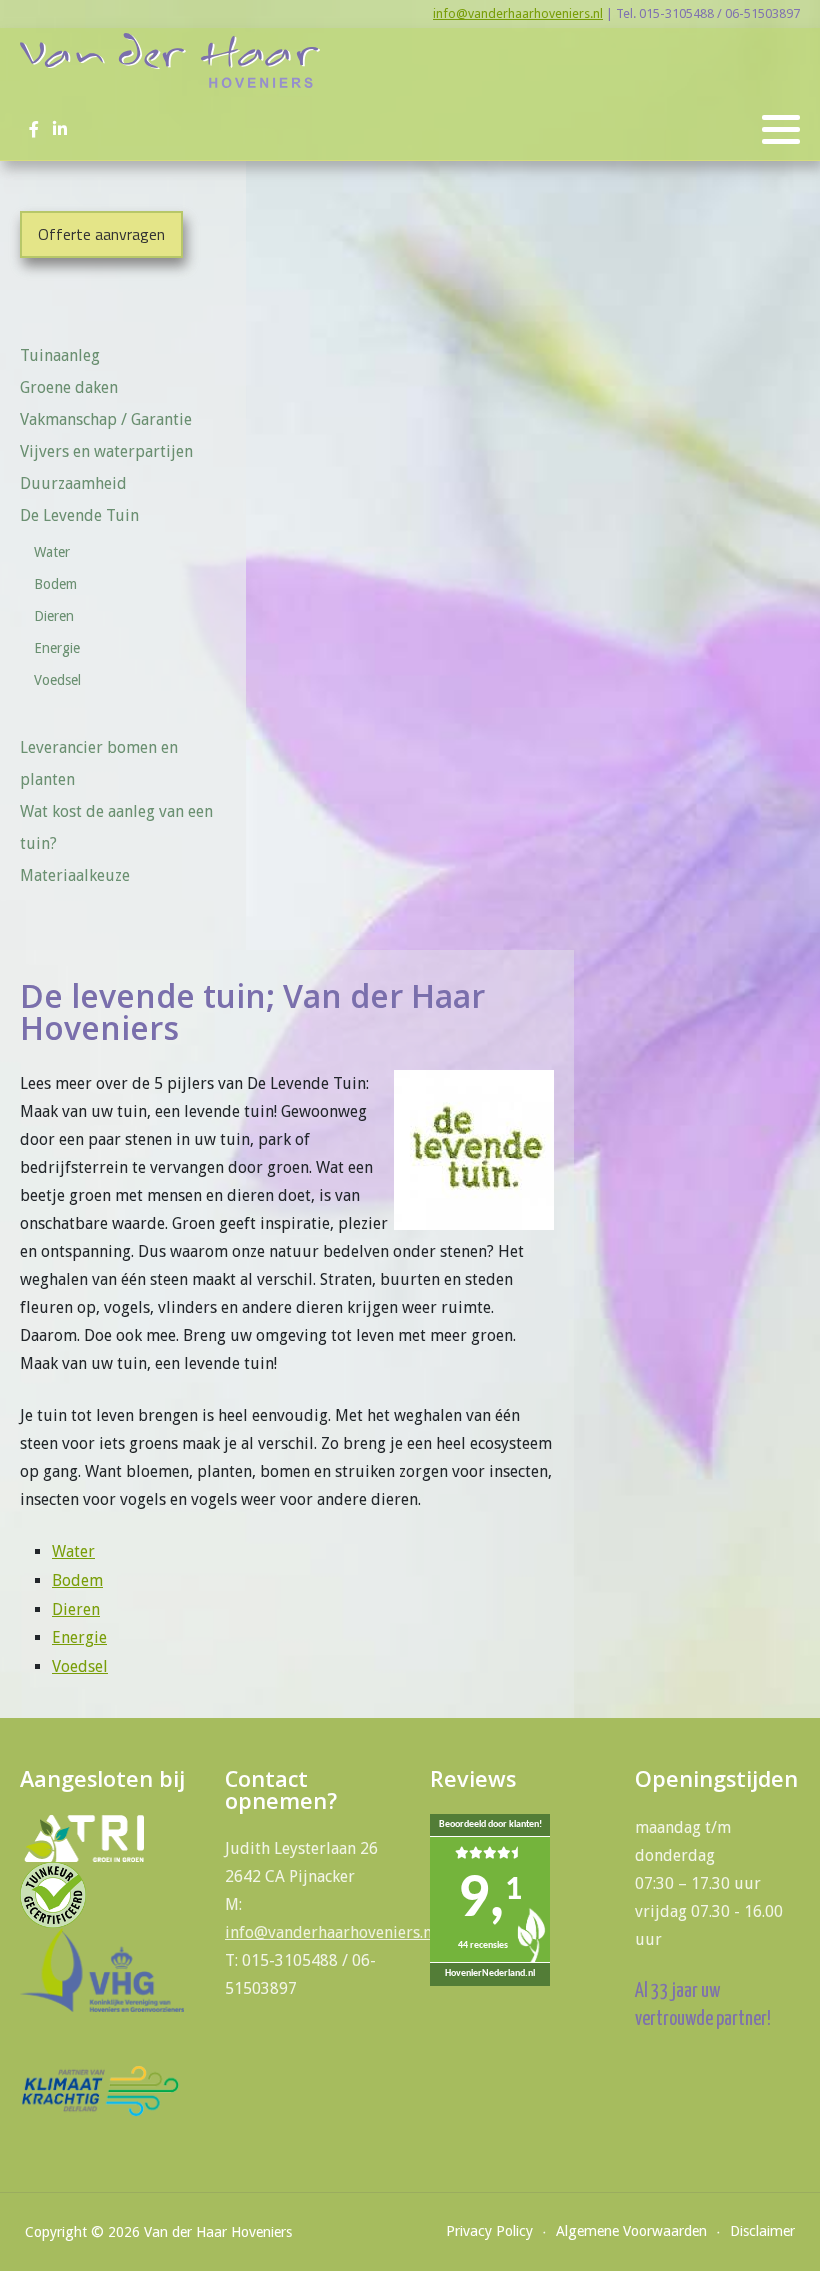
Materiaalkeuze (75, 875)
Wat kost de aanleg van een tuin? (116, 827)
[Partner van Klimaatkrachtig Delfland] (100, 2089)
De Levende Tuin (79, 515)
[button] (781, 130)
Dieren (54, 616)
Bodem (55, 584)
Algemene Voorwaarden (631, 2231)
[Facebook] (33, 129)
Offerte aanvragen (101, 234)
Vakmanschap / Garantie (106, 419)
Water (52, 552)
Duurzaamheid (73, 483)
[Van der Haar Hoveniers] (170, 60)
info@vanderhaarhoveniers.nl (518, 13)
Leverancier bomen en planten (99, 763)
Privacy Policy (489, 2231)
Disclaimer (762, 2231)
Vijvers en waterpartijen (106, 451)
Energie (57, 648)
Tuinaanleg (60, 355)
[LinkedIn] (59, 129)
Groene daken (69, 387)
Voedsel (57, 680)
